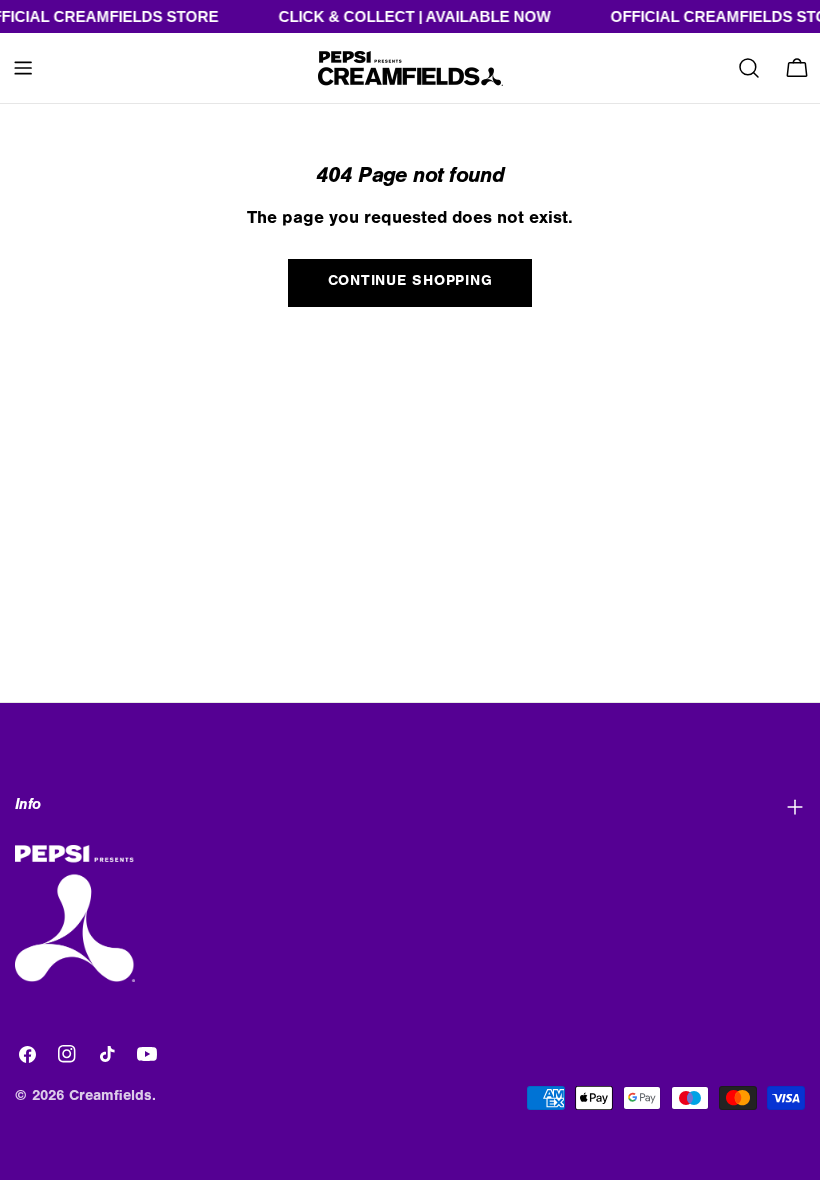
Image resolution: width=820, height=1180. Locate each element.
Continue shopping (410, 282)
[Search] (749, 68)
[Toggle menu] (23, 68)
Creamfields (110, 1097)
